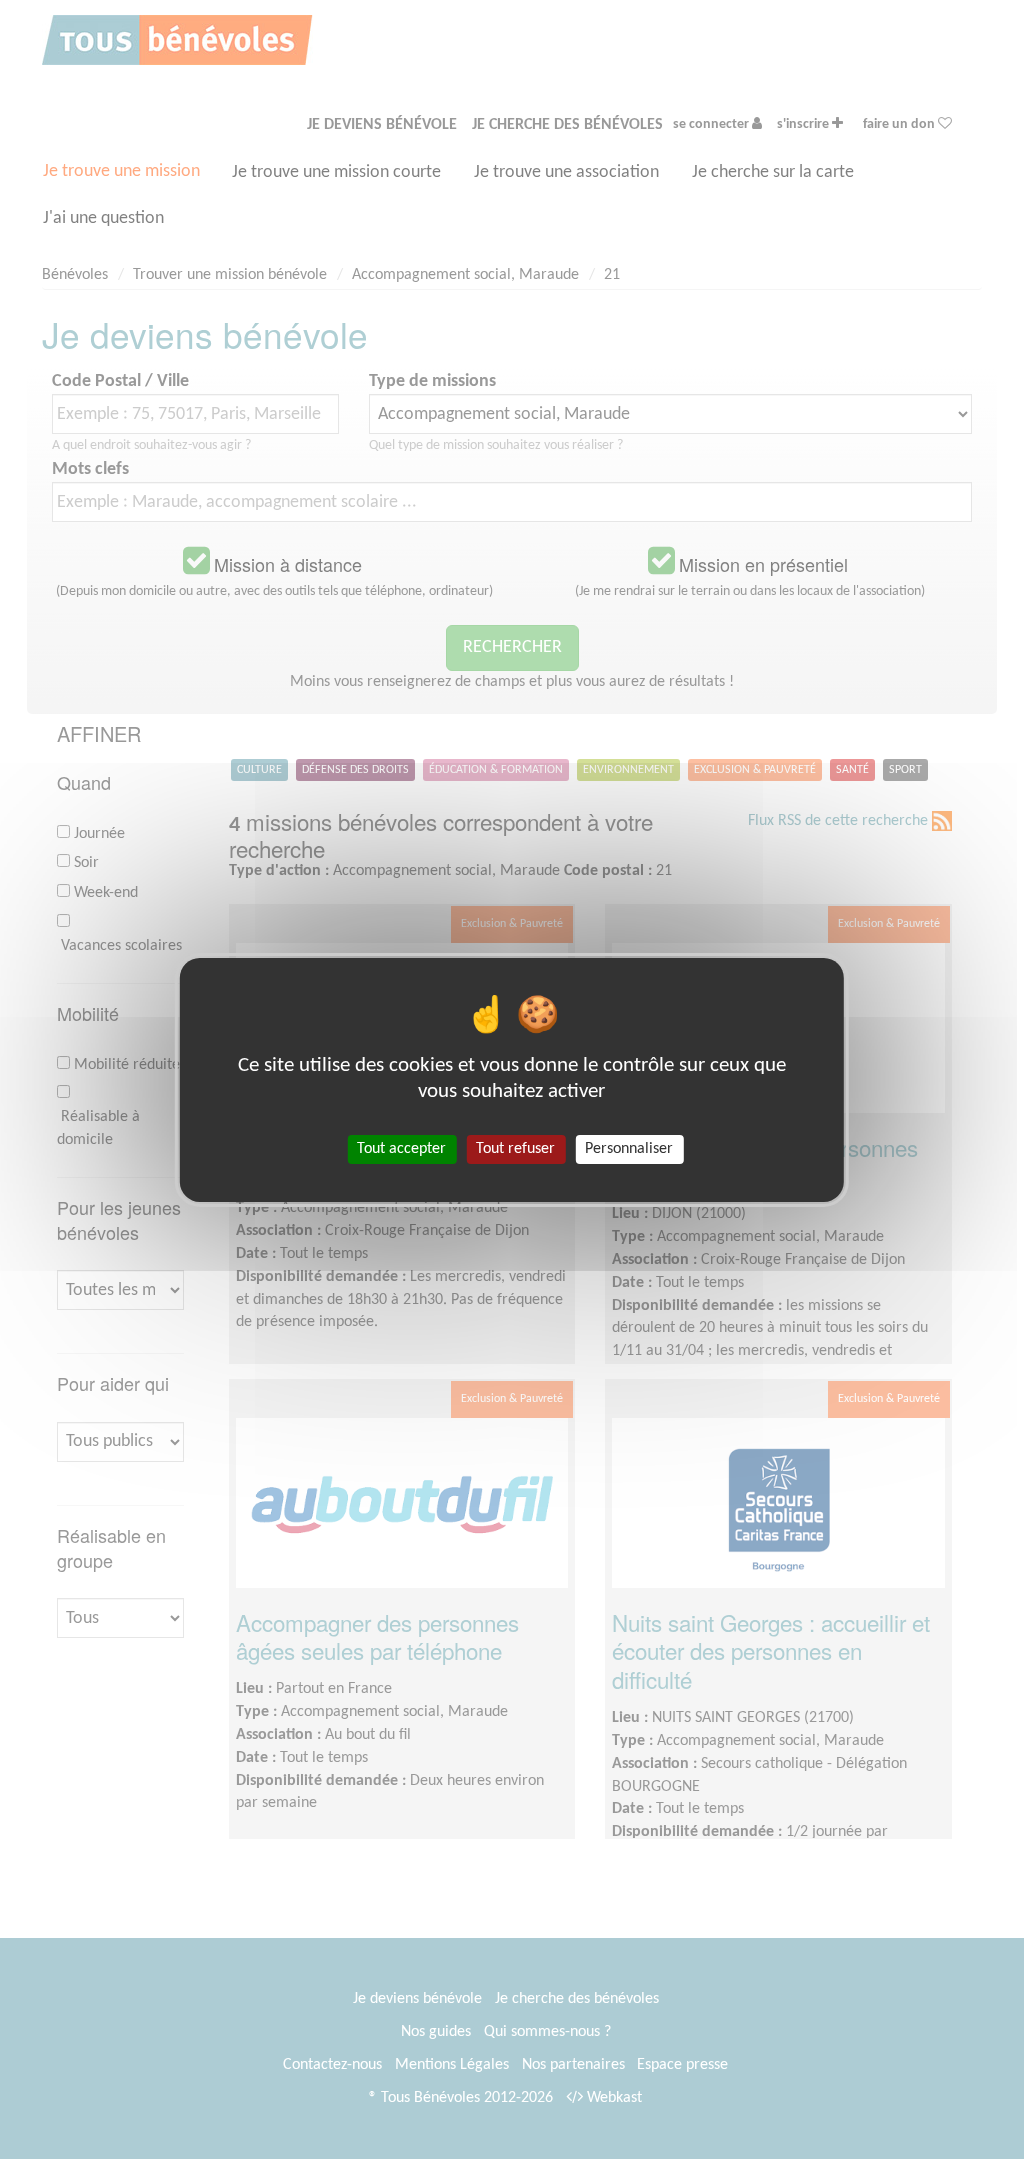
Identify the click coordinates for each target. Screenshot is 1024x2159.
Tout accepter (401, 1148)
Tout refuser (515, 1148)
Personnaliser (629, 1148)
